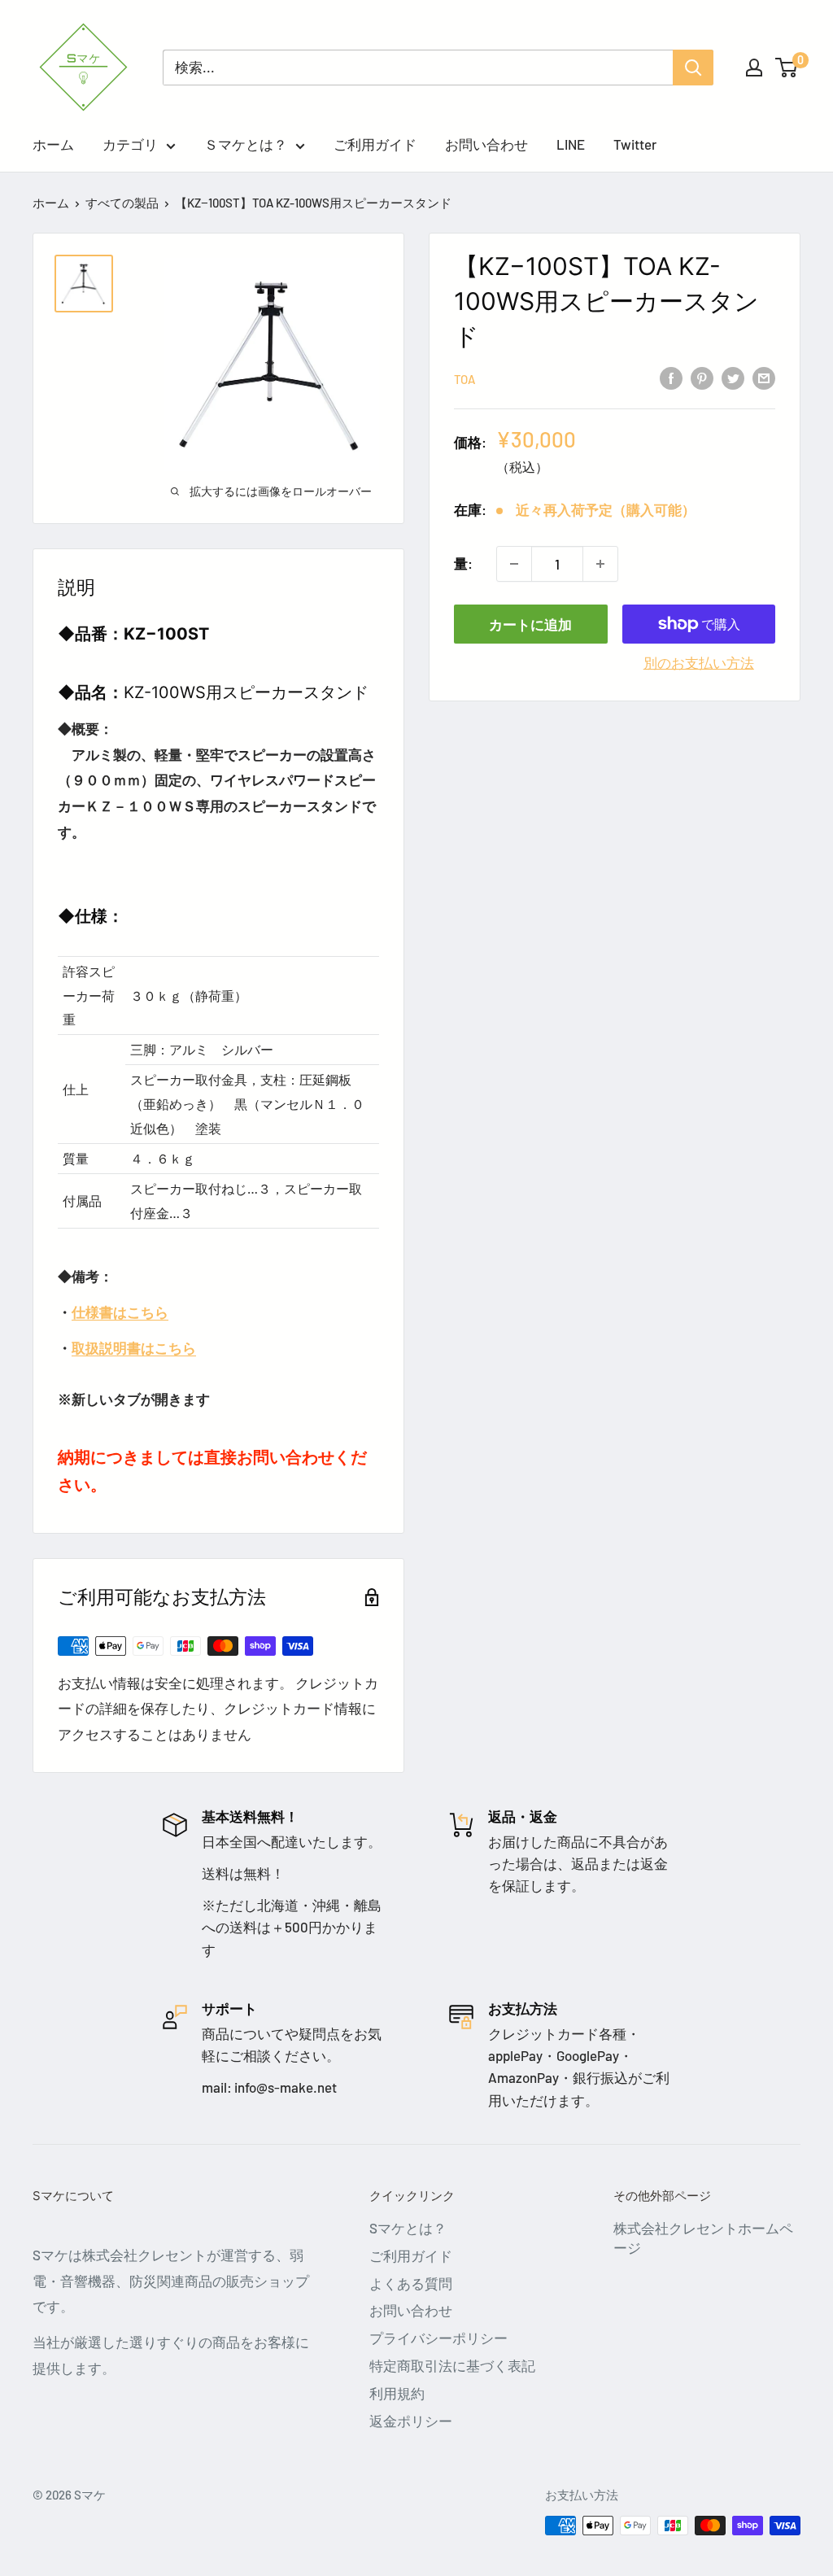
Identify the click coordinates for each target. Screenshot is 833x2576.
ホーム (53, 144)
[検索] (693, 68)
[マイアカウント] (754, 68)
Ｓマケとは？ (246, 144)
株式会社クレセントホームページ (703, 2238)
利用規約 (397, 2393)
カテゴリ (130, 144)
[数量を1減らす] (514, 564)
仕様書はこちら (120, 1312)
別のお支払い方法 (699, 662)
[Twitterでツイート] (733, 378)
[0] (787, 68)
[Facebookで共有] (671, 378)
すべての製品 (122, 203)
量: (463, 563)
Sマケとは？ (408, 2228)
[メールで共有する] (764, 378)
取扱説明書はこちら (134, 1347)
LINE (571, 144)
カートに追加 (530, 624)
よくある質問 (411, 2283)
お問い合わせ (486, 144)
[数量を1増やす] (600, 564)
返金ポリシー (411, 2421)
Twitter (635, 144)
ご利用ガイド (375, 144)
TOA (464, 379)
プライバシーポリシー (438, 2338)
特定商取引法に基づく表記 (452, 2365)
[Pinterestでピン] (702, 378)
